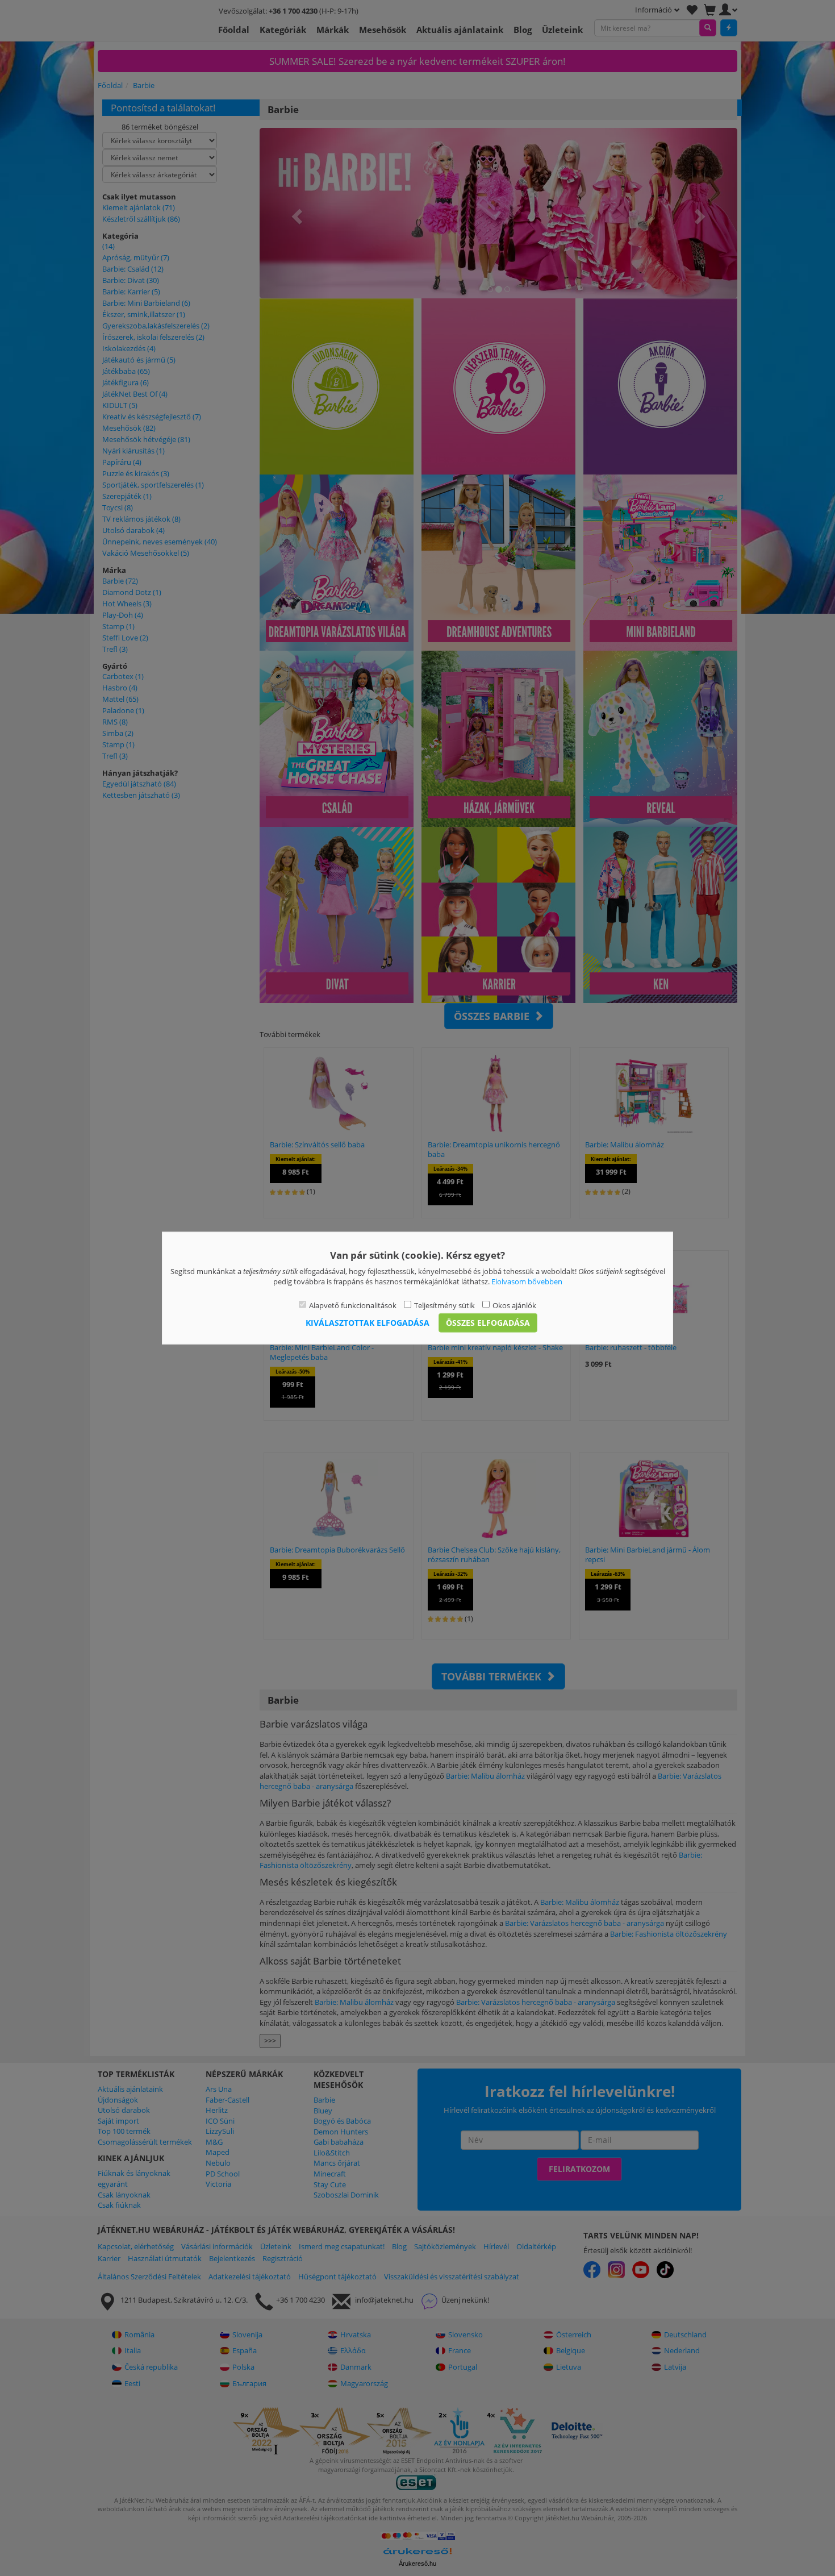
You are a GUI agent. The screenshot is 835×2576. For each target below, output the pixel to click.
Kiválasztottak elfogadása (368, 1323)
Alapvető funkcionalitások (353, 1305)
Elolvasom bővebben (527, 1281)
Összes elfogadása (488, 1323)
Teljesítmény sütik (444, 1305)
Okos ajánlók (514, 1305)
